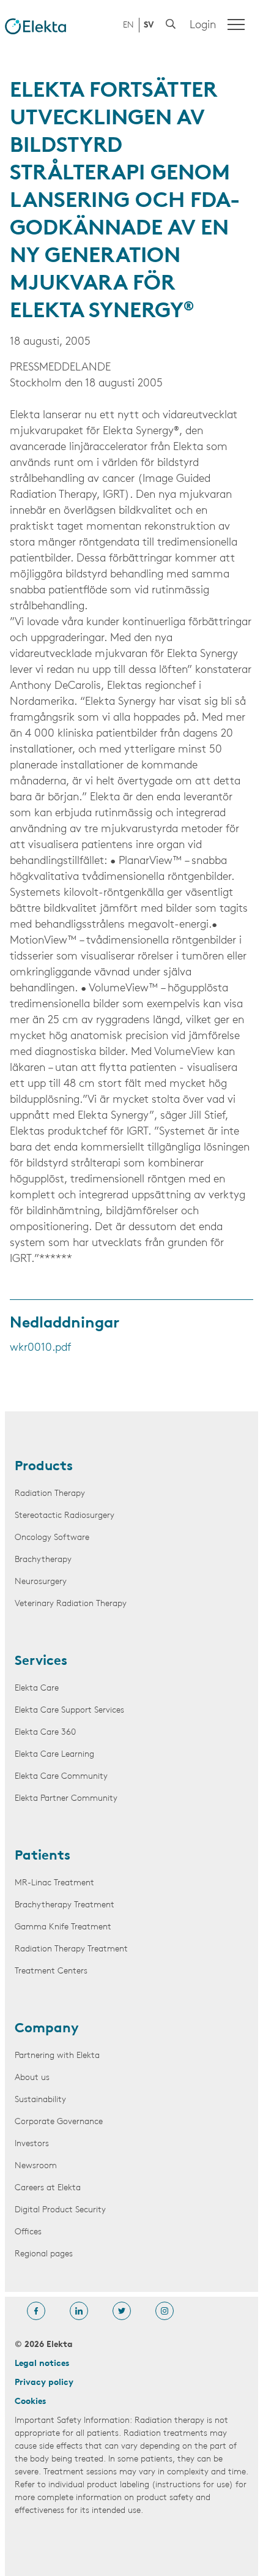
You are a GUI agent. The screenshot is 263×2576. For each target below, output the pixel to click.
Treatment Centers (51, 1971)
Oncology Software (52, 1538)
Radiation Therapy (50, 1494)
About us (32, 2078)
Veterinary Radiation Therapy (71, 1604)
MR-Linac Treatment (54, 1883)
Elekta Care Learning (54, 1755)
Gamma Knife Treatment (63, 1927)
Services (41, 1662)
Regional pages (44, 2254)
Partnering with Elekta (57, 2056)
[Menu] (236, 24)
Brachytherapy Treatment (65, 1905)
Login (203, 26)
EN (128, 25)
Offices (28, 2232)
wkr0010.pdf (40, 1348)
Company (47, 2029)
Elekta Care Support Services (69, 1710)
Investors (32, 2144)
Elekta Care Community (61, 1777)
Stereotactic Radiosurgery (65, 1516)
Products (44, 1467)
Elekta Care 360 (45, 1733)
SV (149, 25)
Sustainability (40, 2100)
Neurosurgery (41, 1582)
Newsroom (36, 2166)
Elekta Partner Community (66, 1799)
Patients (43, 1857)
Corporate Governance (59, 2122)
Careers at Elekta (48, 2188)
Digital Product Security (60, 2210)
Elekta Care (37, 1688)
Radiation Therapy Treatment (71, 1949)
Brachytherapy (43, 1560)
